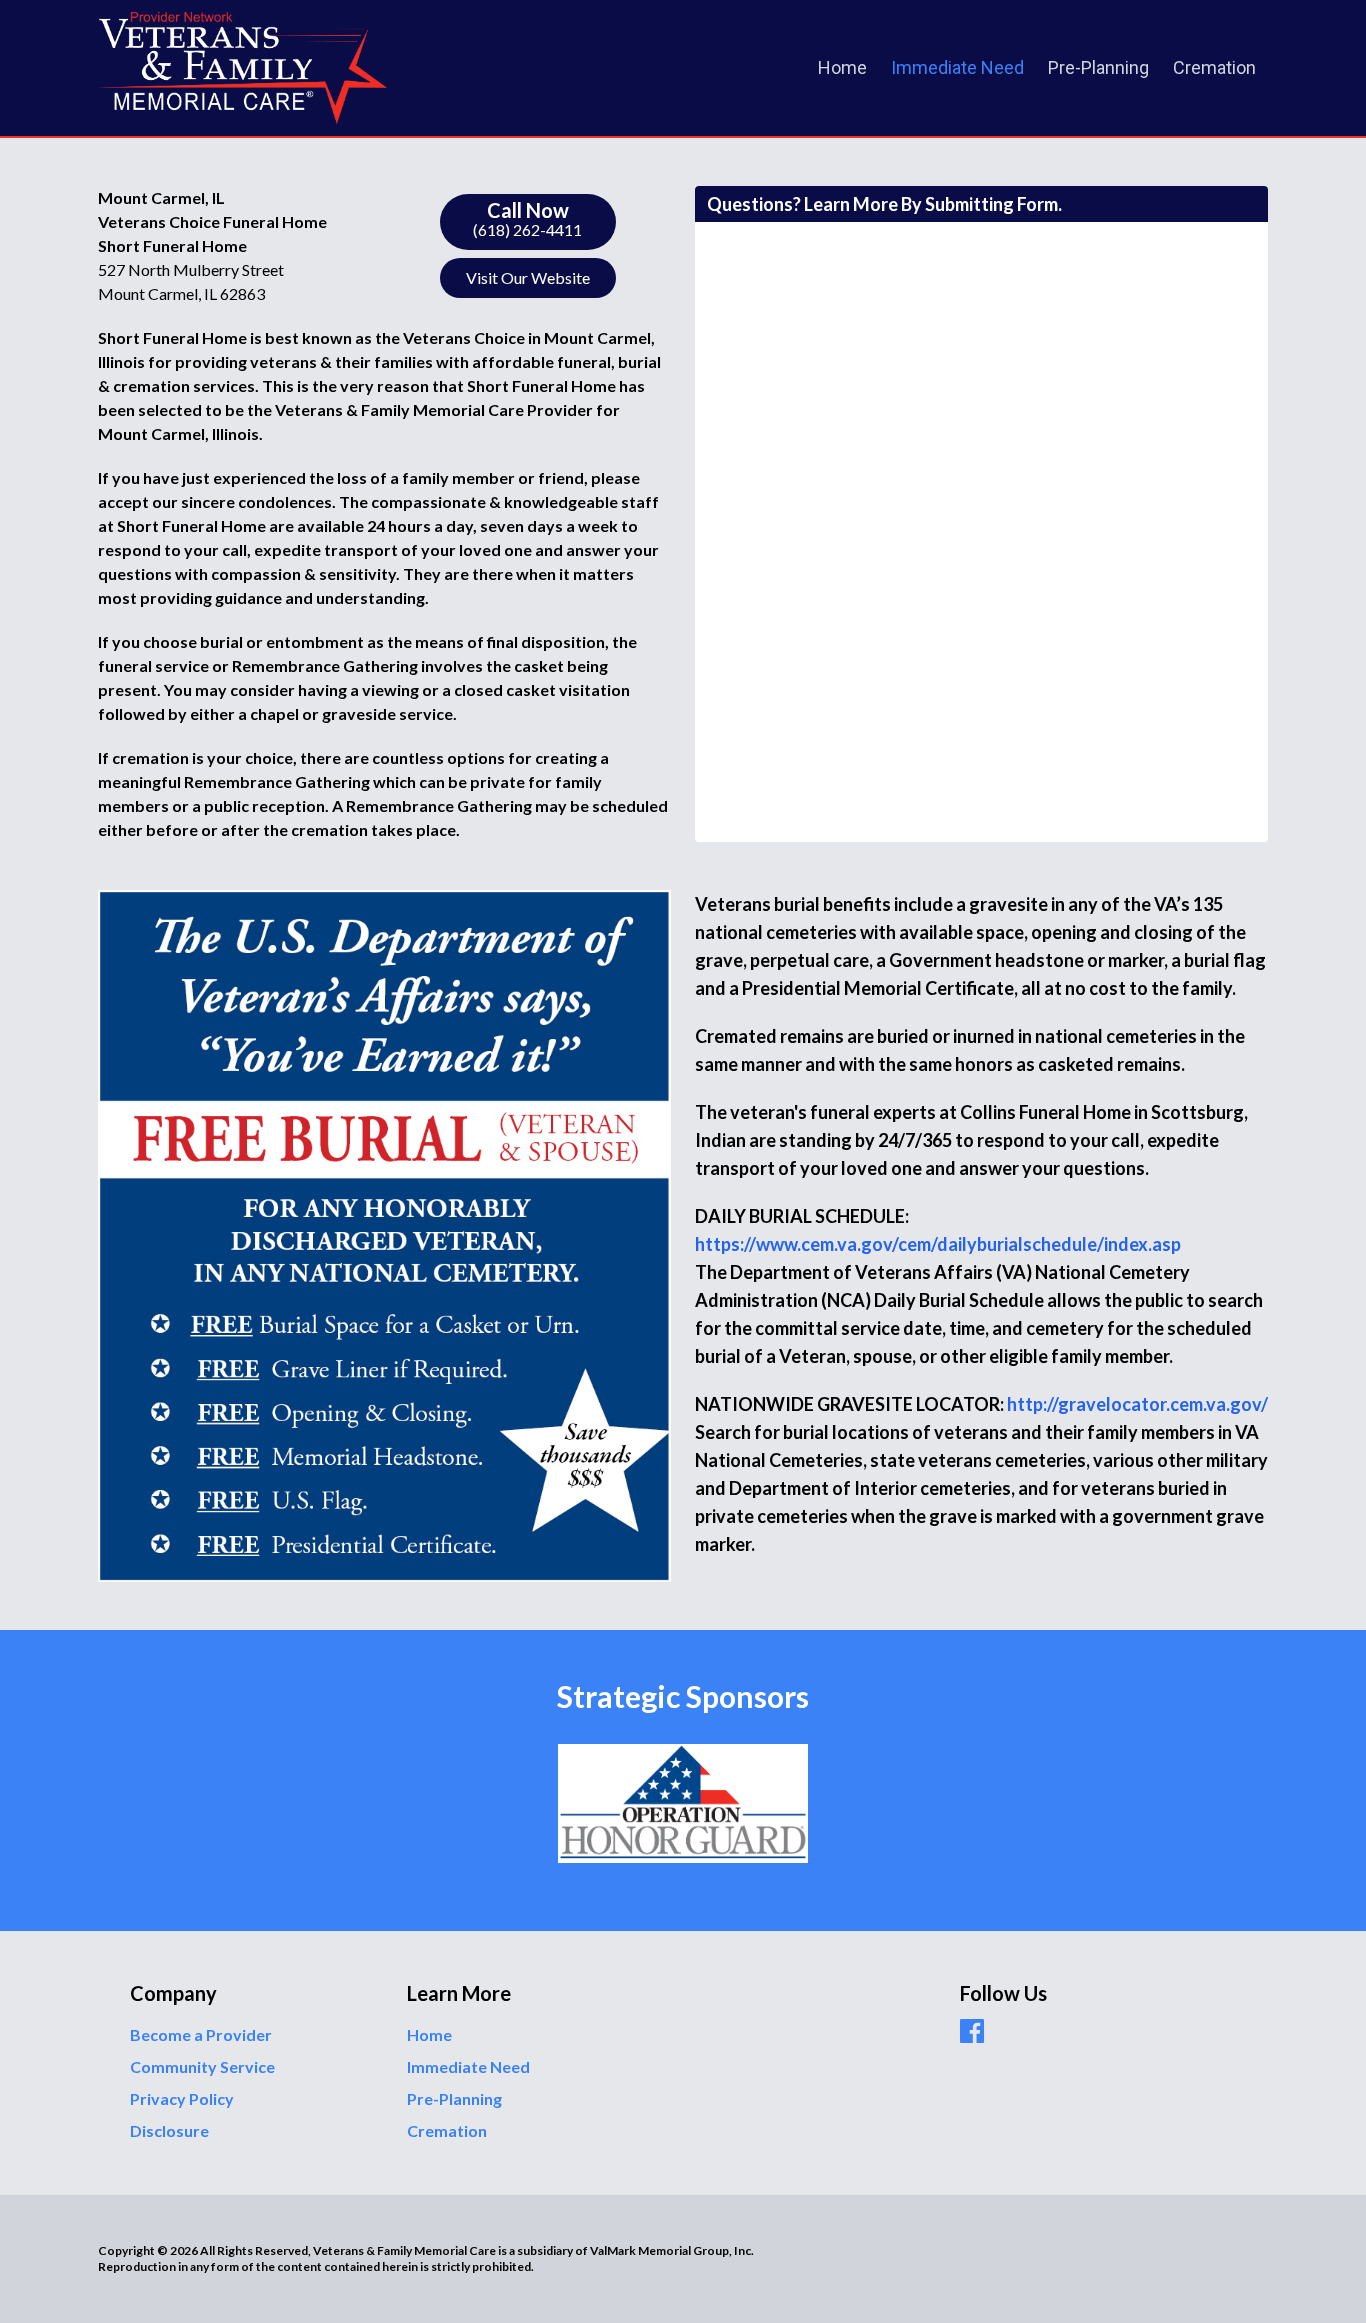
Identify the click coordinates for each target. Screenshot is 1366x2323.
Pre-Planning (1098, 67)
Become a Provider (201, 2034)
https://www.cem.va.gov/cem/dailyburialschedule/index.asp (938, 1244)
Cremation (1214, 67)
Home (842, 67)
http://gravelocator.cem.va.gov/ (1137, 1404)
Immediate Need (957, 67)
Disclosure (169, 2130)
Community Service (202, 2066)
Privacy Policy (182, 2098)
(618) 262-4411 (527, 218)
